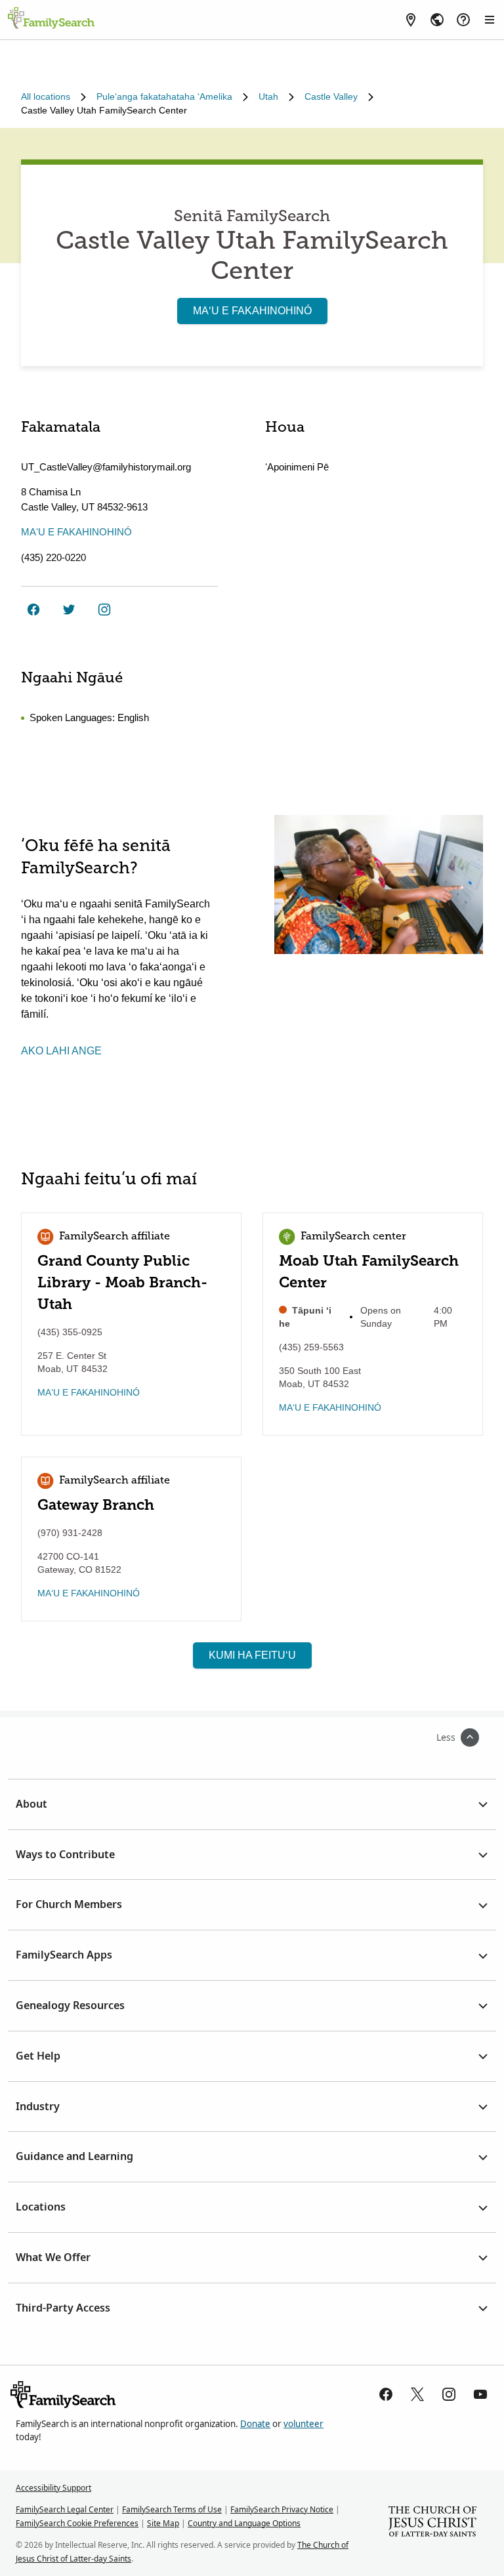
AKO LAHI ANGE (61, 1051)
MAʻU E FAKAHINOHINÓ (252, 311)
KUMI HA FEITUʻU (252, 1655)
